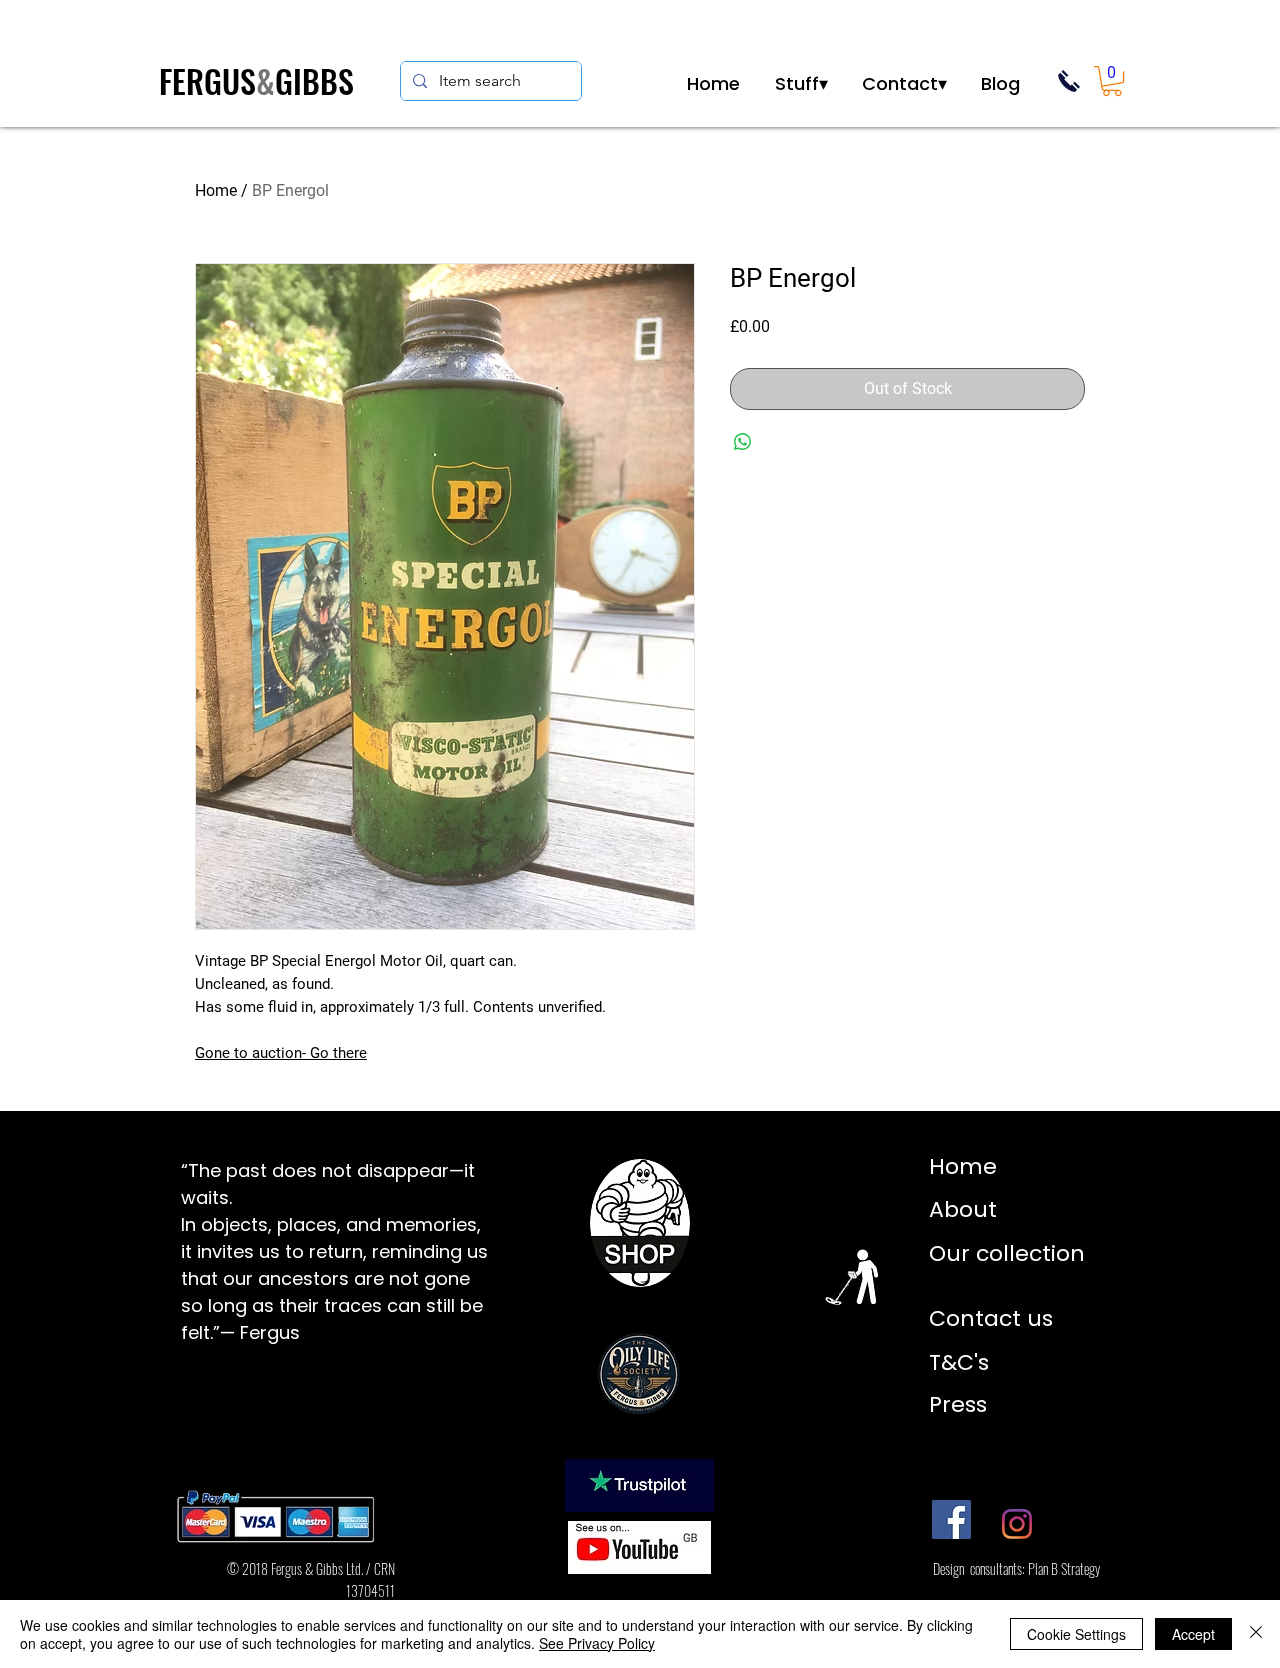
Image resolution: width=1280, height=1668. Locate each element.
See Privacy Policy (597, 1643)
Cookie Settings (1076, 1634)
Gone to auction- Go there (281, 1053)
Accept (1193, 1634)
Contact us (991, 1318)
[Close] (1256, 1634)
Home (216, 190)
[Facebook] (951, 1519)
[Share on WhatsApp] (743, 442)
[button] (801, 81)
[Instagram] (1017, 1524)
